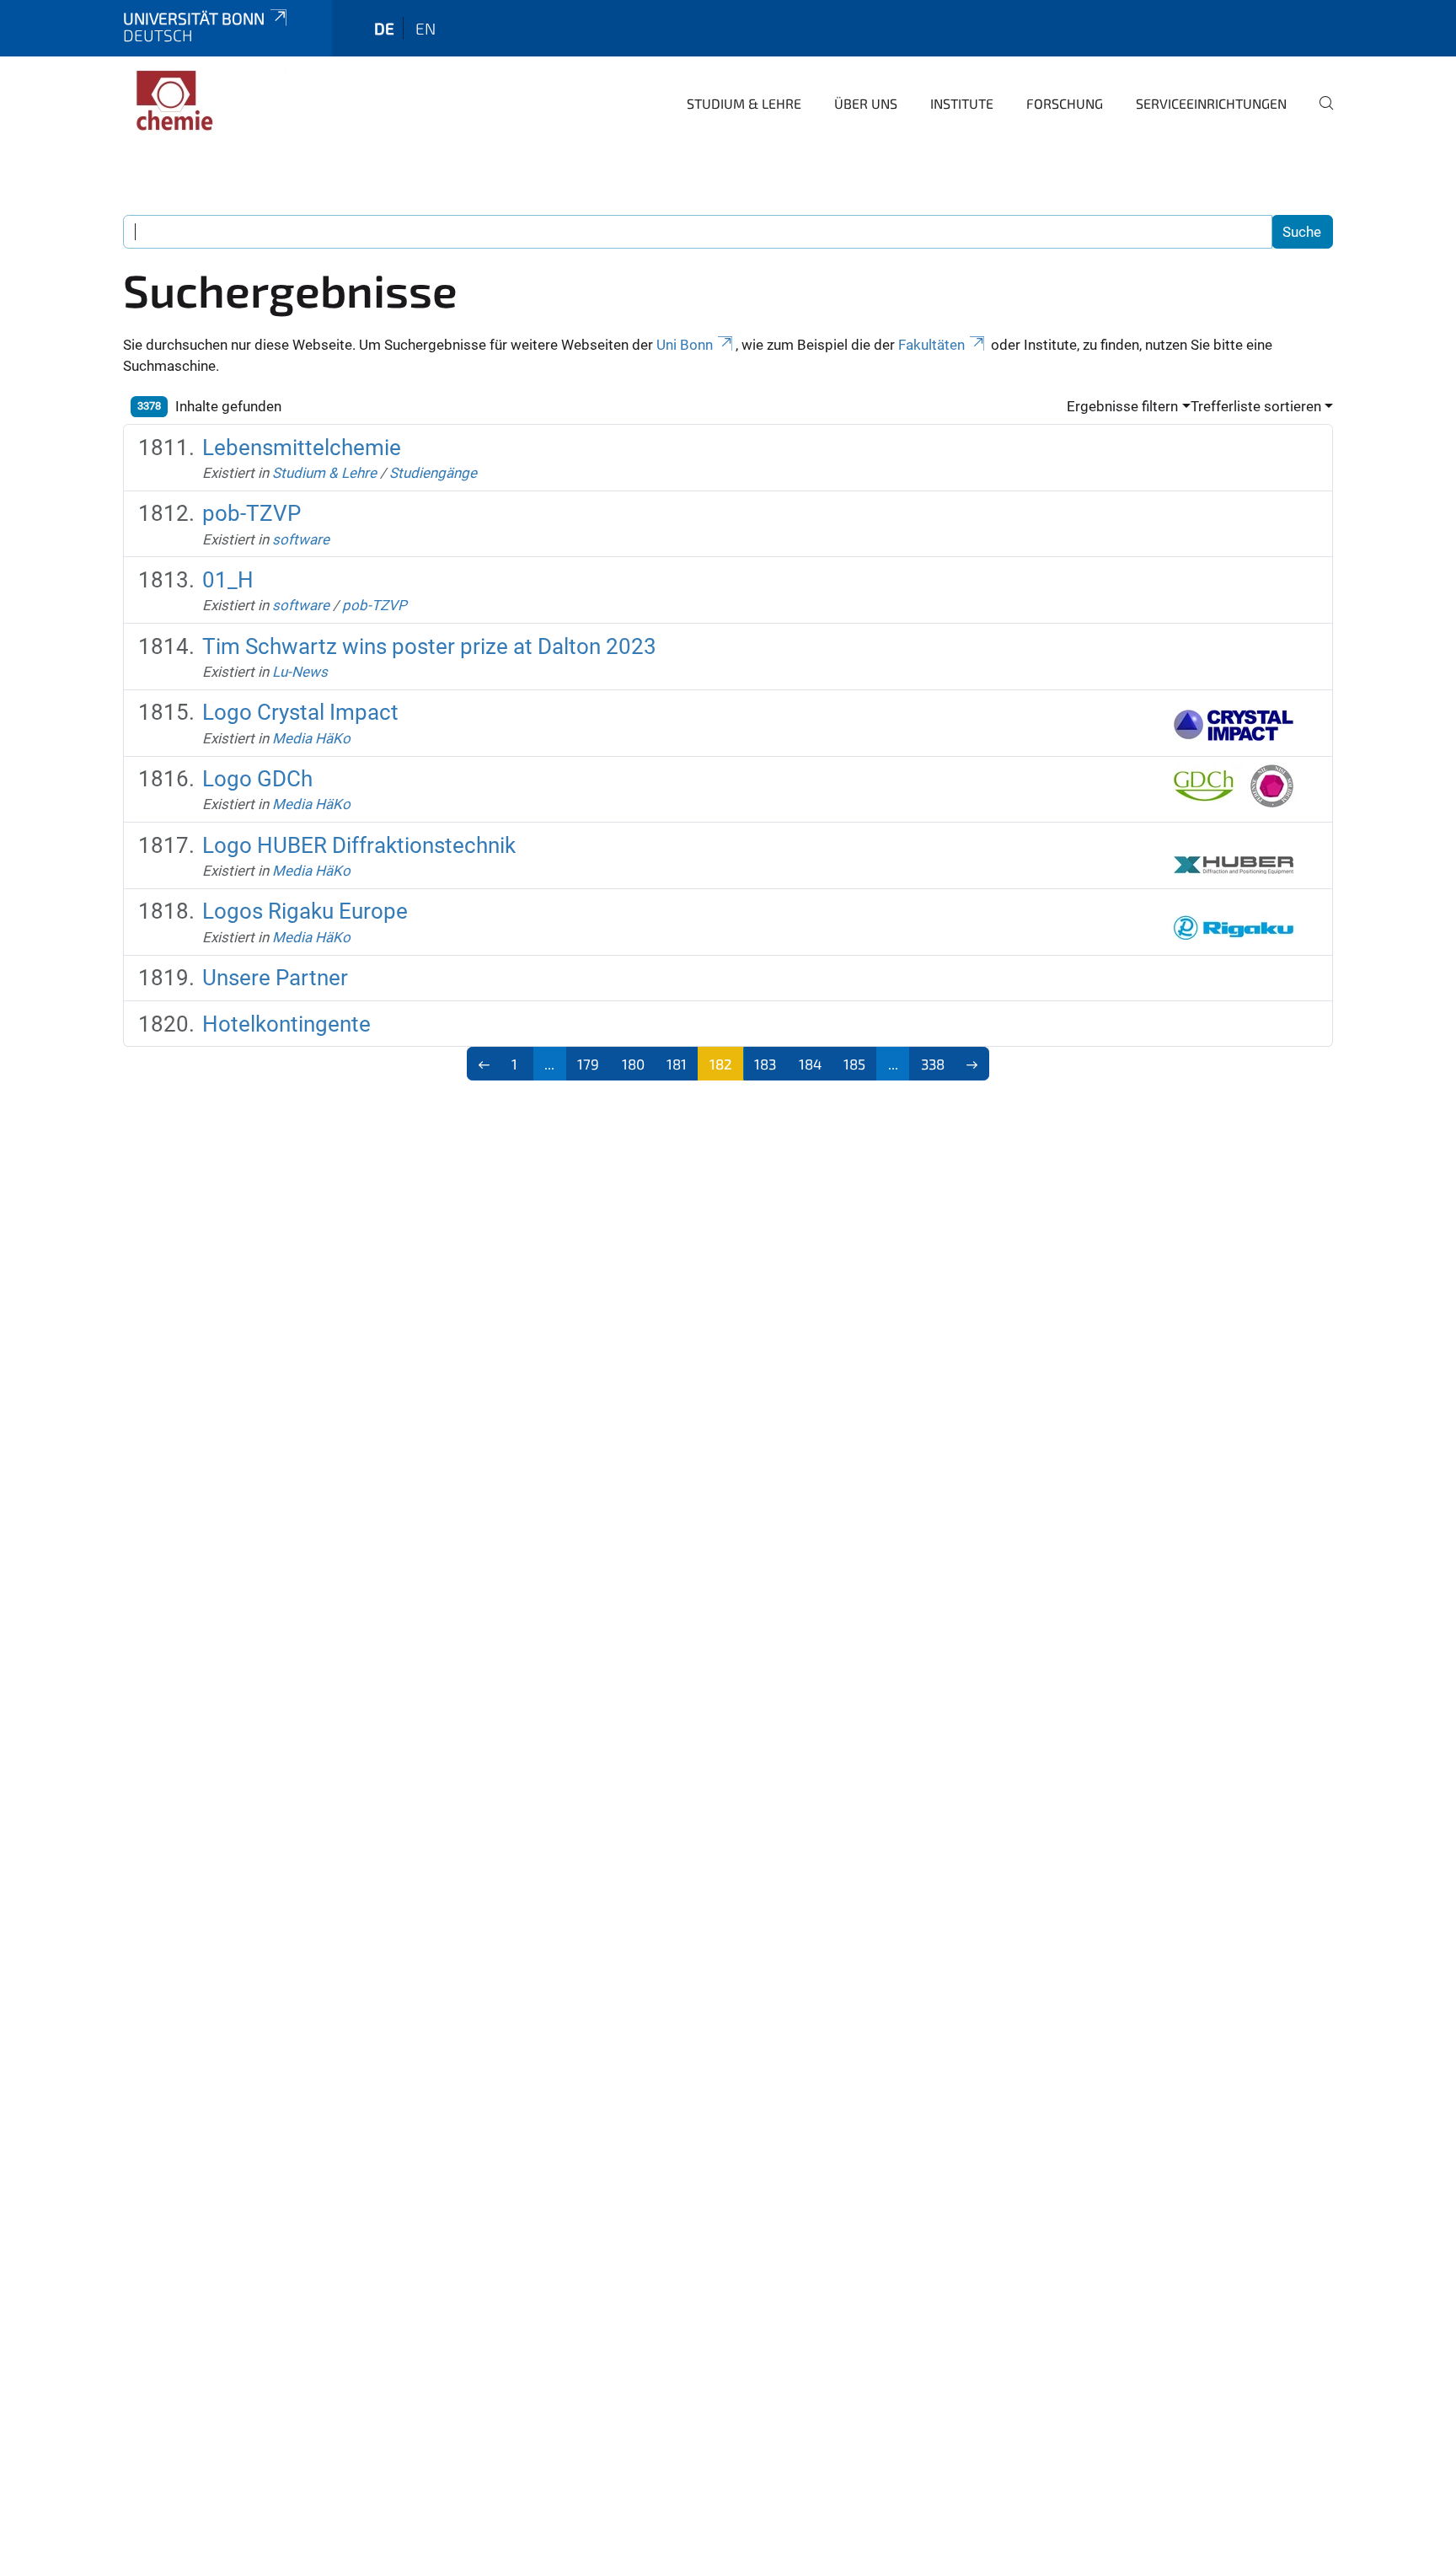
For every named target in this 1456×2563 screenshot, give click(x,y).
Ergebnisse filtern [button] (1122, 406)
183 (765, 1064)
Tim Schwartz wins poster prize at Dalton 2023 (429, 646)
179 (588, 1064)
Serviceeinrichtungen (1211, 103)
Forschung (1065, 103)
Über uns (866, 103)
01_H (228, 580)
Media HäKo (311, 738)
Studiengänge (433, 473)
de (384, 28)
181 (677, 1064)
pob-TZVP (252, 513)
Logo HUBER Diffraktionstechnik (359, 845)
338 (933, 1064)
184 (810, 1064)
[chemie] (205, 101)
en (426, 28)
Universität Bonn (194, 18)
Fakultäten (931, 345)
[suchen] (1319, 115)
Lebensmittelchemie (302, 448)
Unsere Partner (275, 978)
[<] (484, 1064)
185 (854, 1064)
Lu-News (300, 672)
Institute (962, 103)
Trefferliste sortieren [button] (1256, 406)
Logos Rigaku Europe (305, 911)
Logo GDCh (257, 779)
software (301, 539)
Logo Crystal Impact (300, 712)
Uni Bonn (685, 345)
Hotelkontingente (286, 1024)
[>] (973, 1064)
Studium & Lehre (744, 103)
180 (633, 1064)
